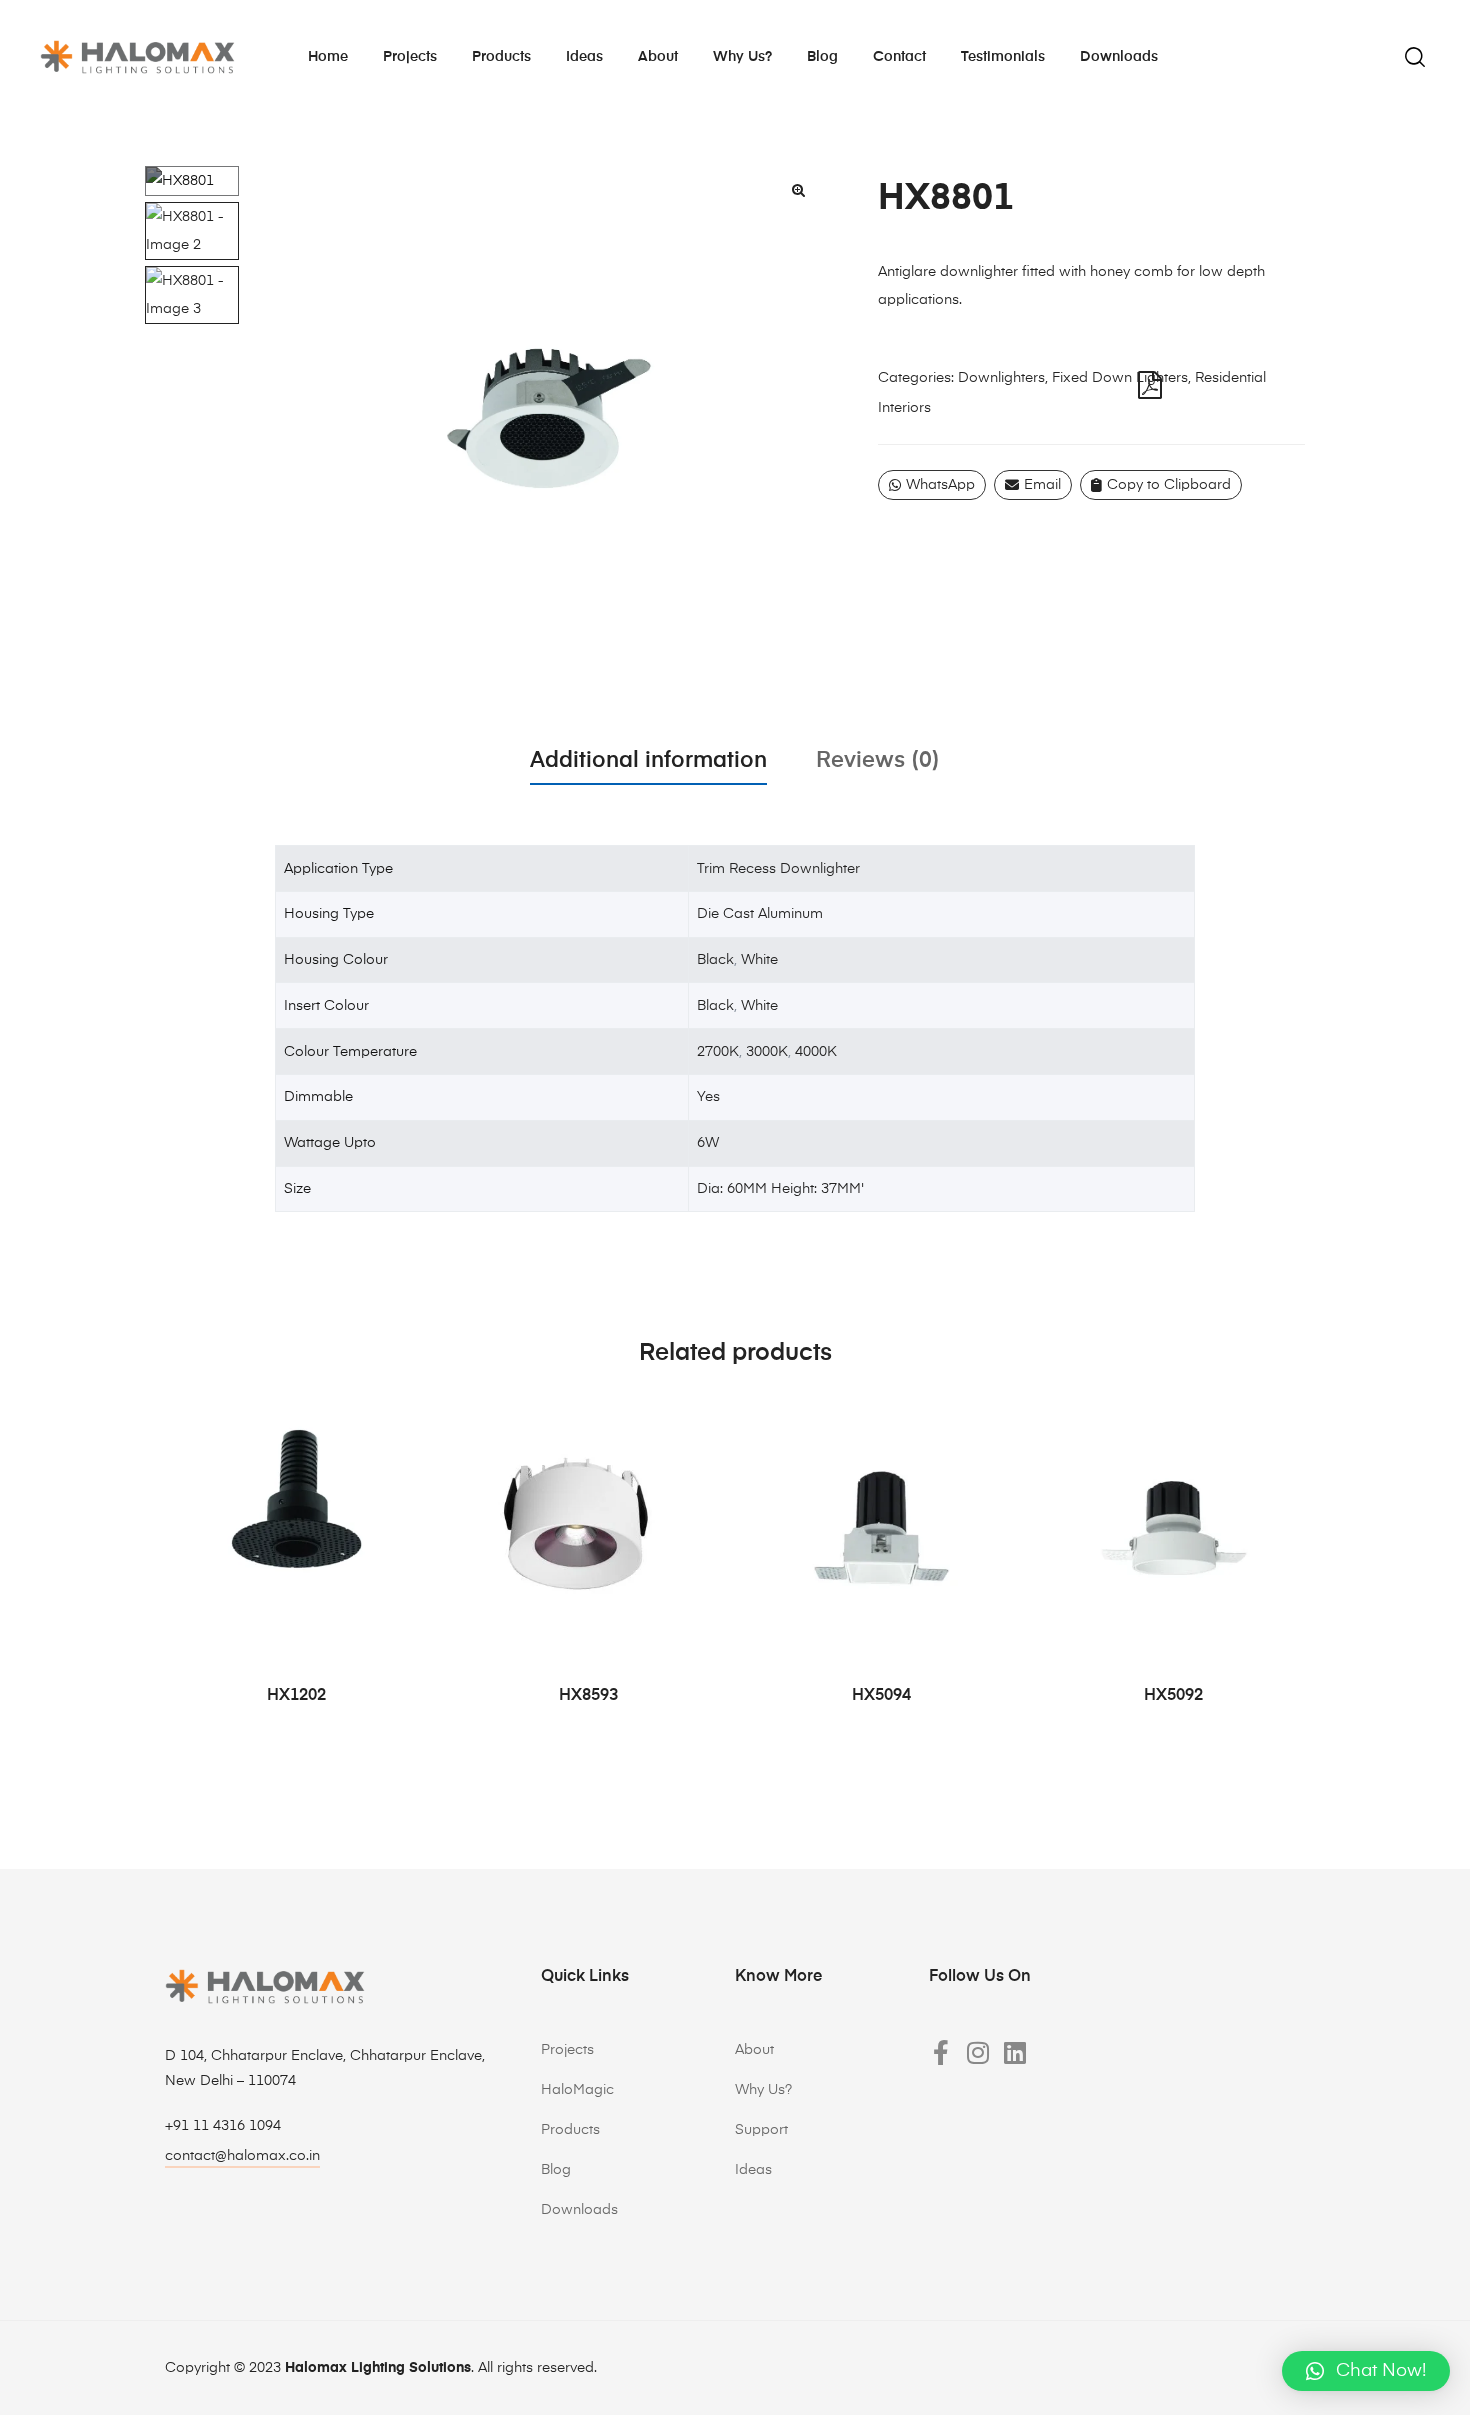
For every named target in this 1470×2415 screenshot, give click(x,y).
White (759, 960)
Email (1042, 485)
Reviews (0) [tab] (878, 761)
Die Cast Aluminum (760, 914)
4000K (816, 1052)
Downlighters (1001, 378)
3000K (767, 1052)
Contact (899, 57)
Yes (708, 1097)
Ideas (584, 57)
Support (761, 2130)
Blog (822, 57)
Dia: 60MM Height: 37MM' (780, 1189)
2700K (718, 1052)
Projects (410, 57)
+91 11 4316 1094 (223, 2126)
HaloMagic (577, 2090)
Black (715, 960)
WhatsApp (940, 485)
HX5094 (881, 1696)
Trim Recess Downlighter (778, 869)
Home (328, 57)
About (658, 57)
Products (501, 57)
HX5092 (1173, 1696)
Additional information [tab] (648, 761)
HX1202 (296, 1696)
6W (708, 1143)
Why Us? (763, 2090)
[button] (798, 190)
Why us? (742, 57)
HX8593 (588, 1696)
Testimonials (1003, 57)
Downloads (1119, 57)
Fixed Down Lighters (1120, 378)
